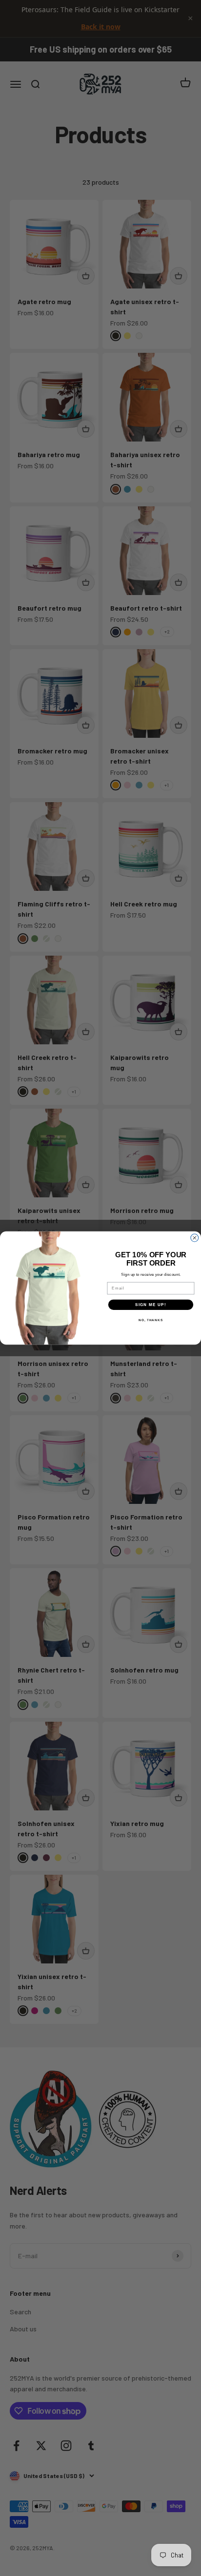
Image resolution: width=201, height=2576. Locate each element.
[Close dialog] (195, 1238)
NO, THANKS (151, 1320)
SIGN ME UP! (151, 1305)
